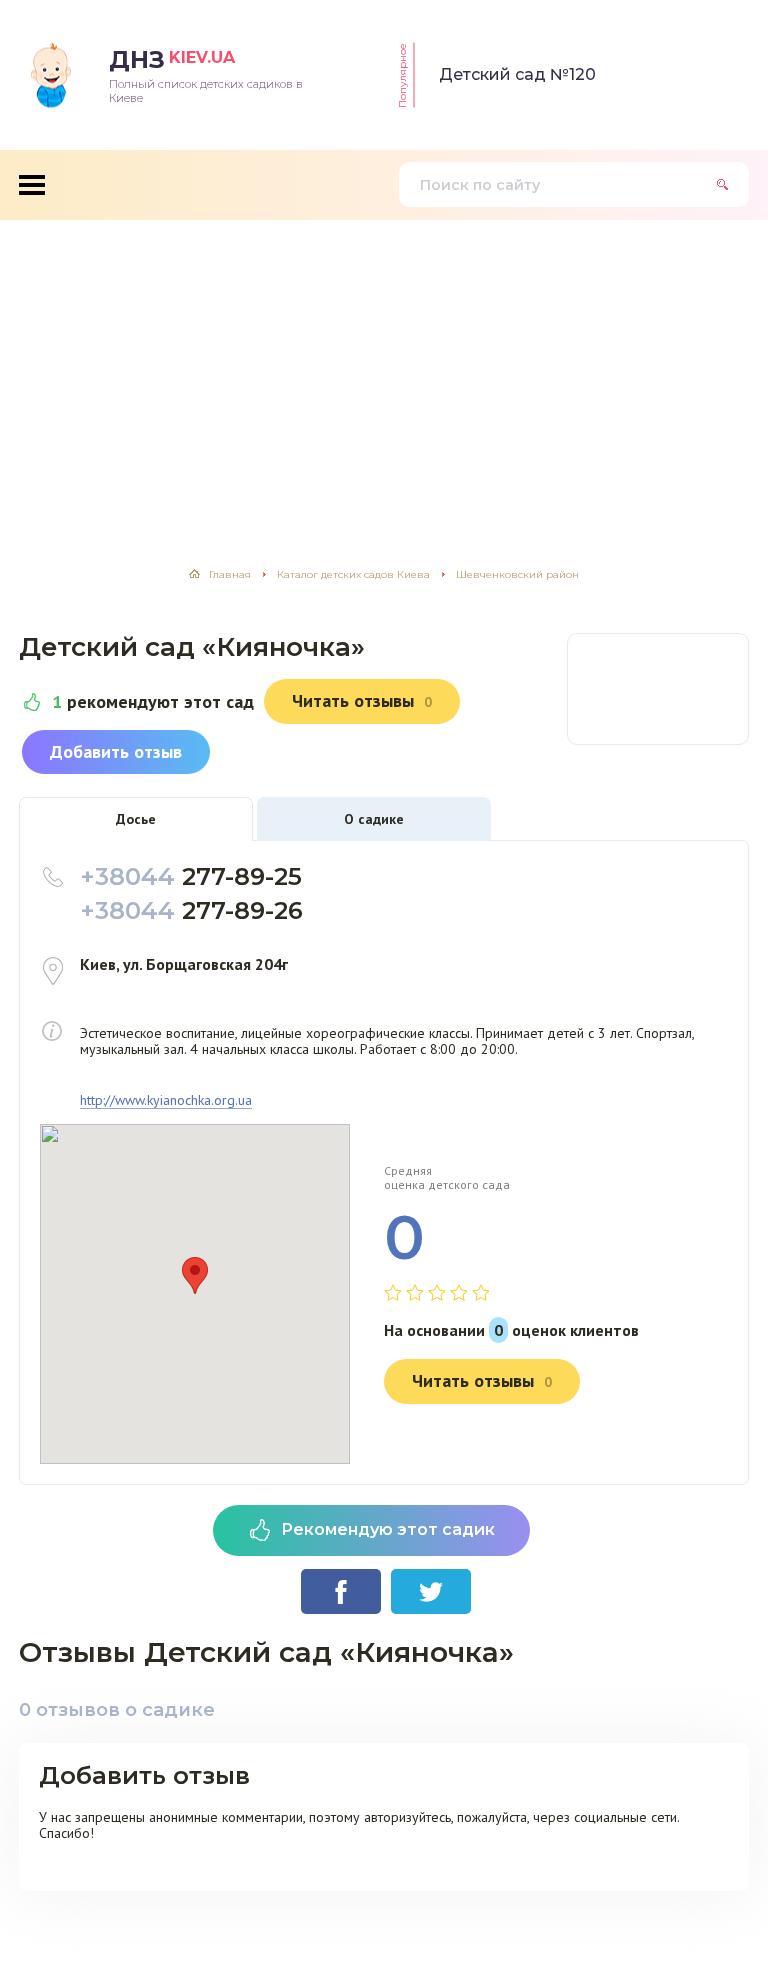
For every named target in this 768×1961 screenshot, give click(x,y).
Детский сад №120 (517, 74)
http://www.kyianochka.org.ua (166, 1100)
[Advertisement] (384, 370)
